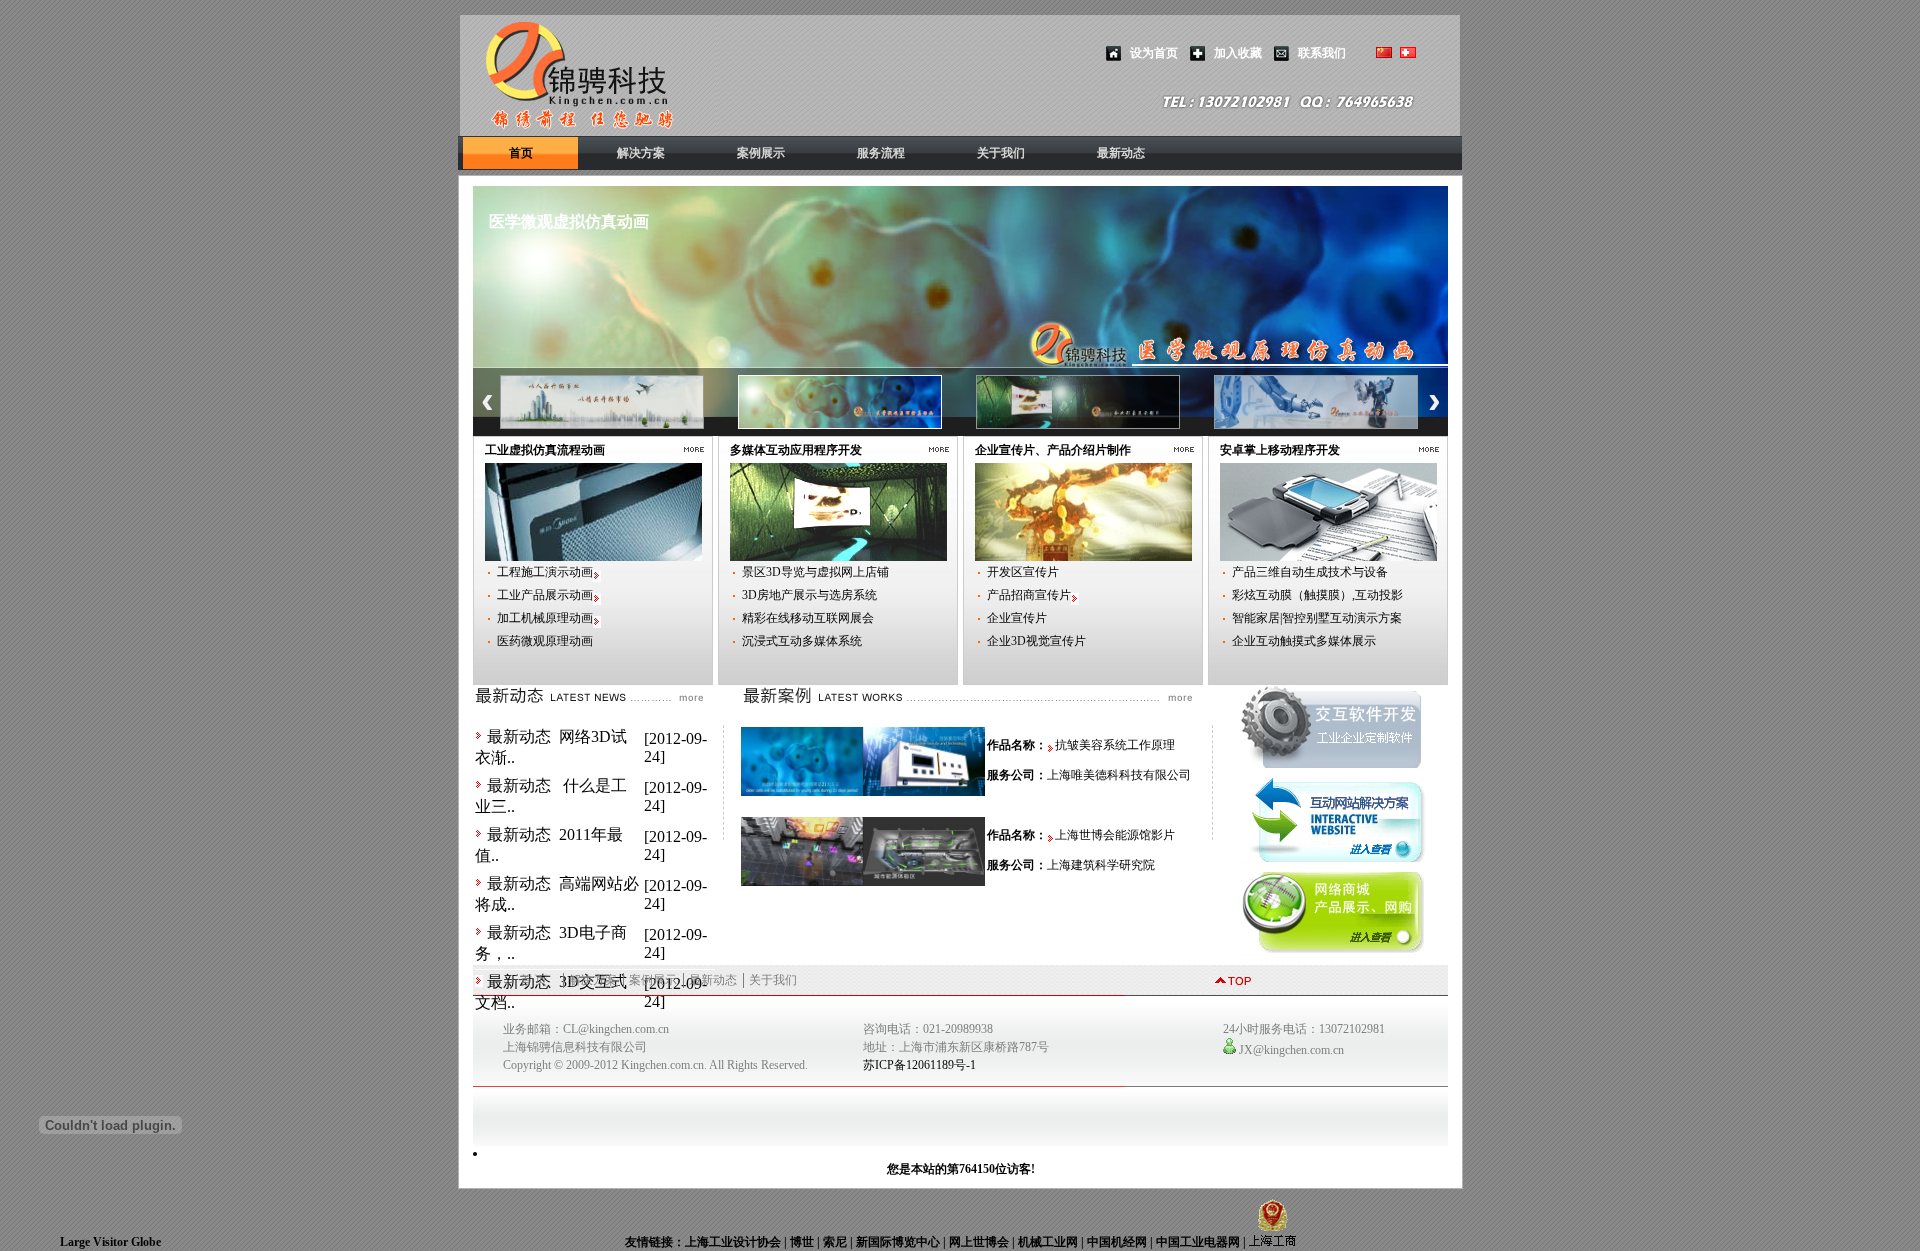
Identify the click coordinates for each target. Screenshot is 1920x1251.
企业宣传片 (1017, 618)
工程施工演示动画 (545, 572)
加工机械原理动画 (545, 618)
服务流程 (881, 153)
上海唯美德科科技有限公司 (1119, 775)
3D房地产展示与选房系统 (809, 595)
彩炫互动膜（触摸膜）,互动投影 (1317, 595)
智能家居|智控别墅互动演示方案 (1317, 618)
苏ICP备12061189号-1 (919, 1065)
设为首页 (1154, 53)
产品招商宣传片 (1029, 595)
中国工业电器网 (1198, 1242)
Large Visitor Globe (110, 1242)
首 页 (533, 980)
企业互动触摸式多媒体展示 (1304, 641)
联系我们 (1322, 53)
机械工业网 (1048, 1242)
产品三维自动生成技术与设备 (1310, 572)
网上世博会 (979, 1242)
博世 (802, 1242)
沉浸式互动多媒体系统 (802, 641)
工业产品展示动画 (545, 595)
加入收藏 (1238, 53)
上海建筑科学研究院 (1101, 865)
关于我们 (1001, 153)
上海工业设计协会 (733, 1242)
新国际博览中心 (898, 1242)
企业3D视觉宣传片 (1036, 641)
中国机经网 (1117, 1242)
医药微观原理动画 (545, 641)
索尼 (835, 1242)
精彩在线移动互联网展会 (808, 618)
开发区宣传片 (1023, 572)
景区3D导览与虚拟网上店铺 (815, 572)
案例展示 (761, 153)
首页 (521, 153)
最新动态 (1121, 153)
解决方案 (641, 153)
